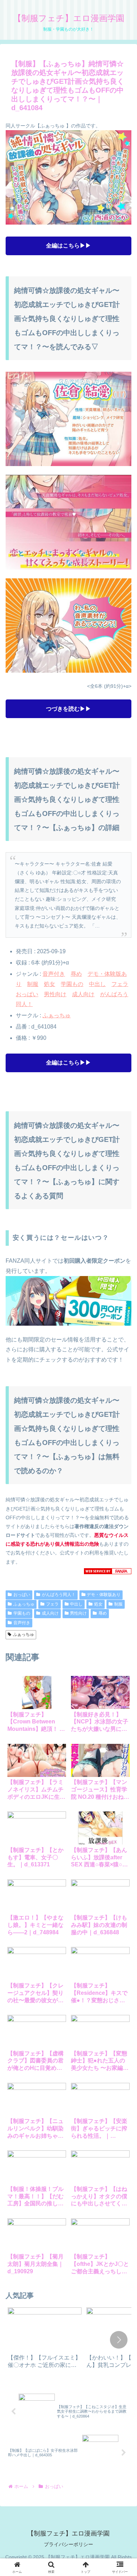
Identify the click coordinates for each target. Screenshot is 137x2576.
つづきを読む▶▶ (68, 709)
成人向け (83, 994)
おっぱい (27, 994)
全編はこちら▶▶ (68, 246)
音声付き (54, 974)
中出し (97, 984)
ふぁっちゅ (57, 1015)
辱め (76, 974)
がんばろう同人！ (59, 1595)
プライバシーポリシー (68, 2544)
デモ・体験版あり (104, 1595)
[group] (45, 2340)
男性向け (55, 994)
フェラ (120, 984)
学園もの (72, 984)
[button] (119, 2340)
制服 (33, 984)
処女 (50, 984)
